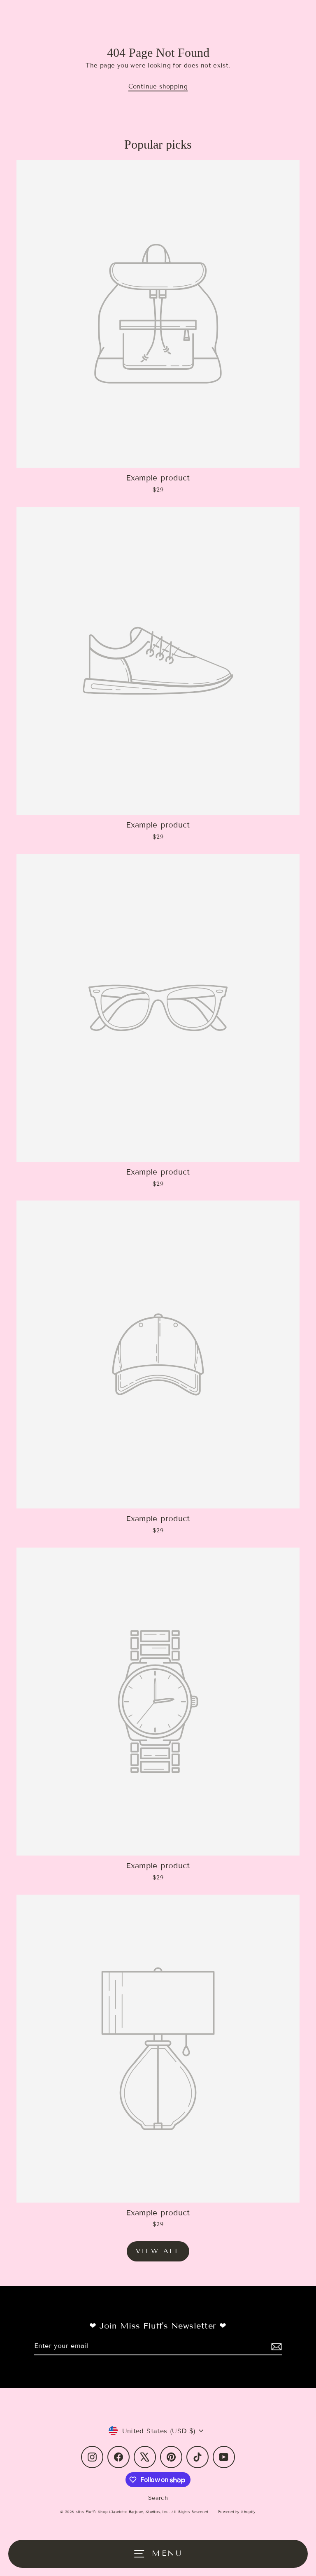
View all (158, 2251)
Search (158, 2498)
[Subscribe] (275, 2346)
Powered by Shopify (237, 2512)
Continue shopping (158, 86)
